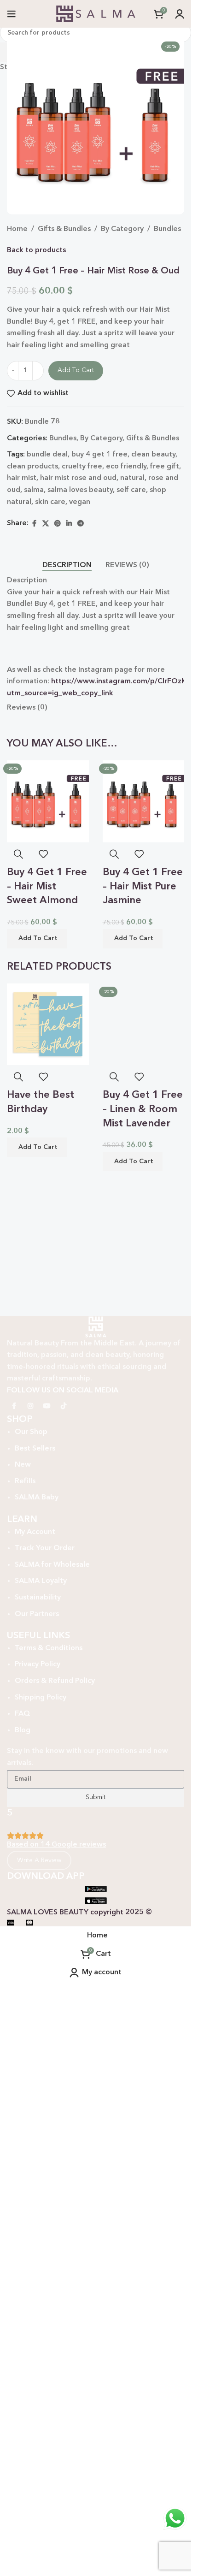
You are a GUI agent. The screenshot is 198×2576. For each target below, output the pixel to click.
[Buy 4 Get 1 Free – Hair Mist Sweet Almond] (48, 801)
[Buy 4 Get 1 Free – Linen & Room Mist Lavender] (144, 1329)
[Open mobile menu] (12, 14)
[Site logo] (96, 14)
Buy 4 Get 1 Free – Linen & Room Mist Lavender (143, 1719)
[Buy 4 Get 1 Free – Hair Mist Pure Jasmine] (144, 801)
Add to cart (76, 370)
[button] (37, 939)
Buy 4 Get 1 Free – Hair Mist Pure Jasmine (143, 887)
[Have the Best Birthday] (48, 1024)
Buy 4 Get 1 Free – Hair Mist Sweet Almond (47, 887)
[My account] (180, 14)
